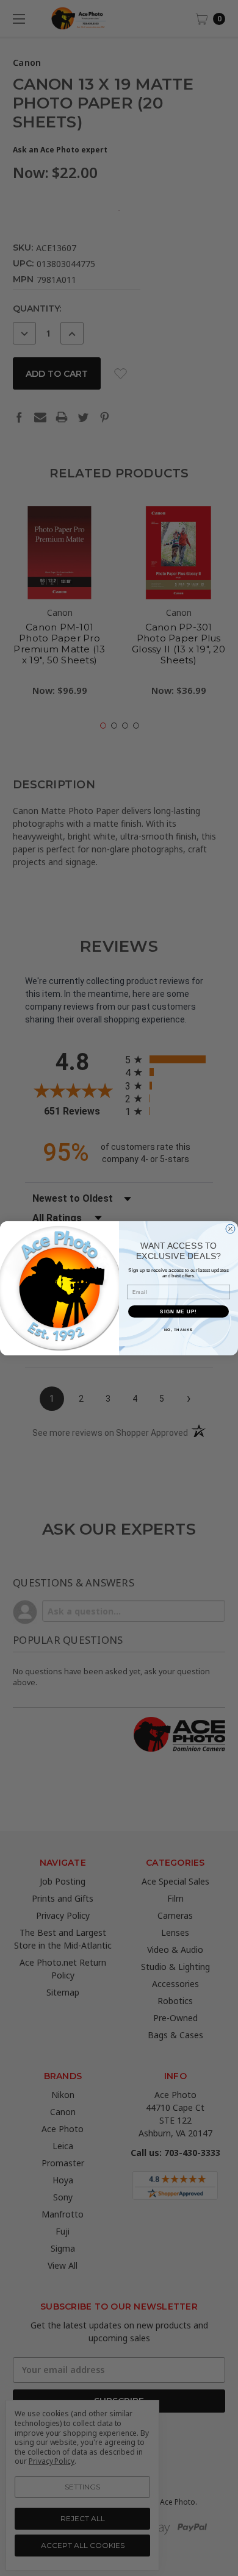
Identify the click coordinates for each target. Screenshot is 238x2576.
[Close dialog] (230, 1229)
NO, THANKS (179, 1329)
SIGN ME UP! (179, 1311)
